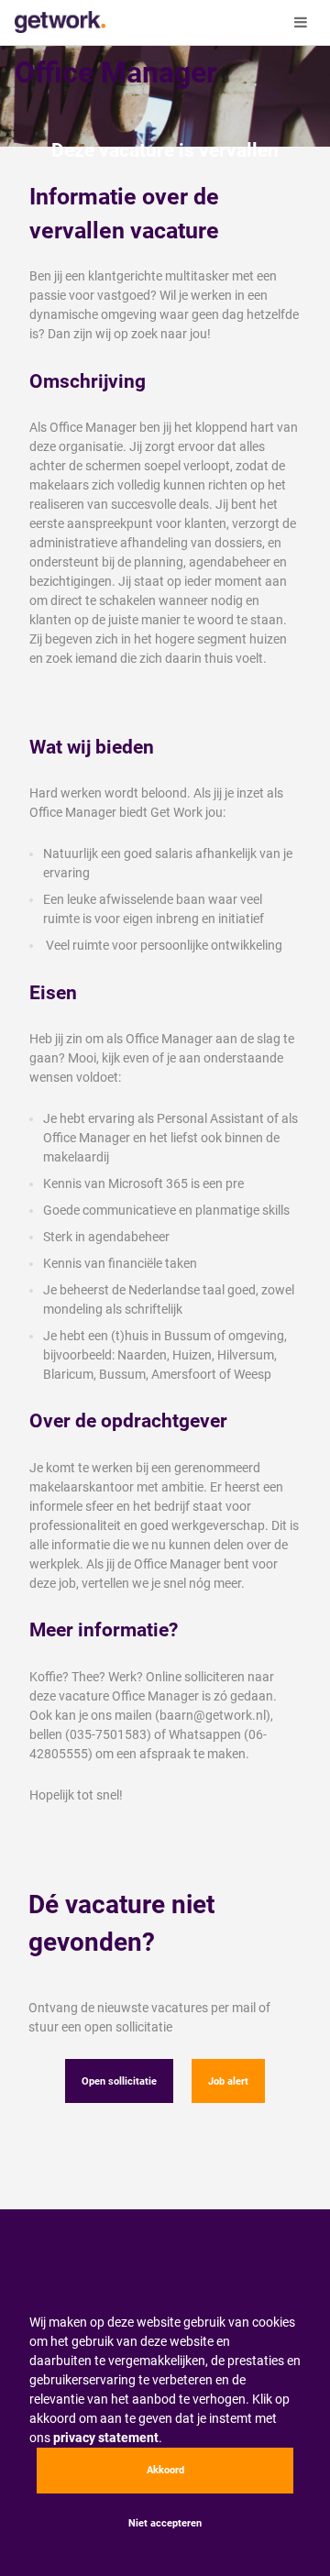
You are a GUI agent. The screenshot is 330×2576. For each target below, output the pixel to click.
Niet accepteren (165, 2523)
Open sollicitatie (119, 2081)
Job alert (228, 2081)
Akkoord (165, 2470)
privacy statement (106, 2438)
